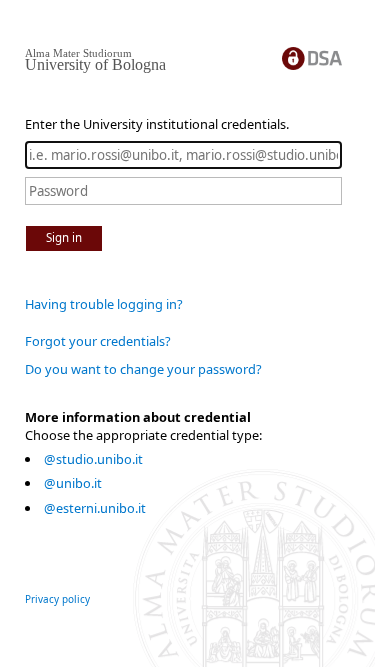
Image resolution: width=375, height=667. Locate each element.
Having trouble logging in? (104, 304)
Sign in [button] (64, 237)
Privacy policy (57, 599)
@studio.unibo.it (93, 459)
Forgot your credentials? (98, 341)
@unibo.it (73, 483)
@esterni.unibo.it (95, 508)
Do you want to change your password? (143, 369)
